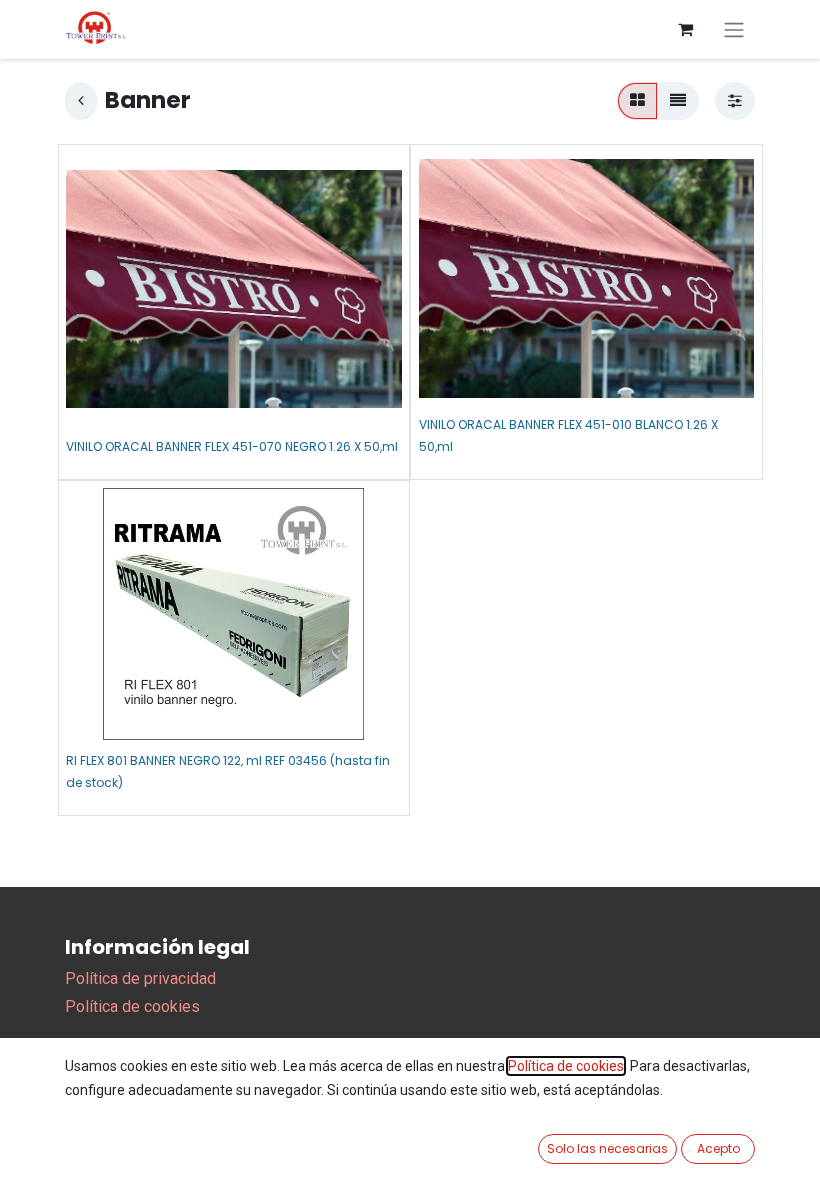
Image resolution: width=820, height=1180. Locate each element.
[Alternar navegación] (734, 29)
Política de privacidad (140, 978)
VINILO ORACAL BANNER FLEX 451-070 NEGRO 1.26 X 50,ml (232, 446)
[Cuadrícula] (637, 101)
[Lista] (678, 101)
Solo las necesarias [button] (607, 1148)
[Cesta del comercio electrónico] (685, 29)
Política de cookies (132, 1006)
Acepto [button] (718, 1148)
